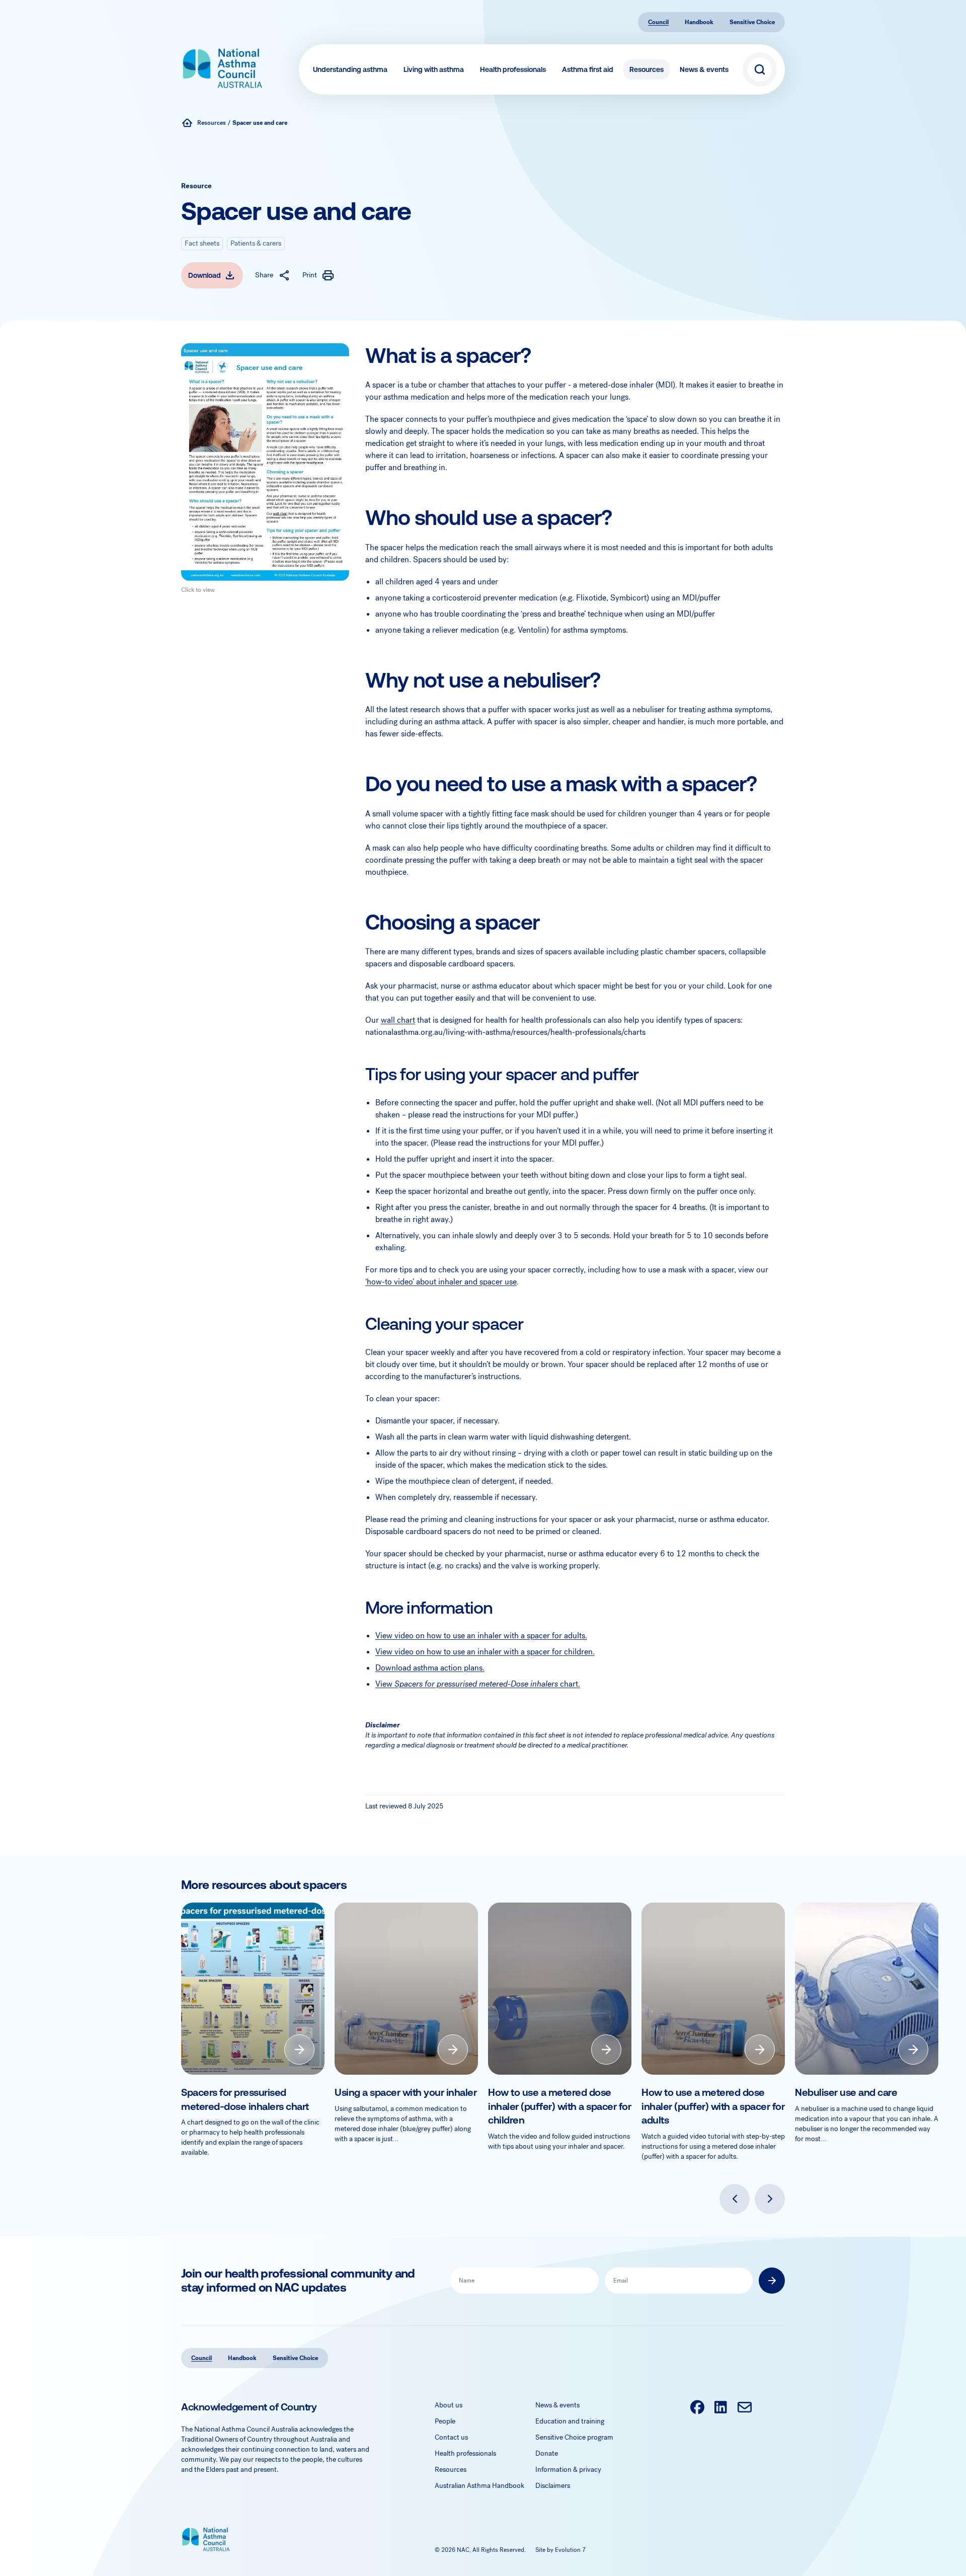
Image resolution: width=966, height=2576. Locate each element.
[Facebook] (697, 2408)
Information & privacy (568, 2470)
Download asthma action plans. (430, 1668)
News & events (704, 69)
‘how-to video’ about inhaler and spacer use (441, 1282)
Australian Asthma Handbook (479, 2486)
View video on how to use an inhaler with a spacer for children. (485, 1652)
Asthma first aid (588, 69)
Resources (647, 69)
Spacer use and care (260, 123)
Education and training (570, 2421)
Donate (547, 2453)
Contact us (451, 2437)
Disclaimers (553, 2486)
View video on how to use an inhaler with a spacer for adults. (481, 1636)
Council (658, 22)
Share (264, 275)
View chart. (478, 1684)
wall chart (398, 1020)
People (445, 2421)
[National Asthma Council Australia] (187, 123)
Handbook (699, 22)
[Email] (744, 2408)
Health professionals (513, 69)
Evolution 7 (570, 2550)
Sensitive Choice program (574, 2437)
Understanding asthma (350, 69)
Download (205, 275)
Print (310, 275)
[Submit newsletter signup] (772, 2281)
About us (449, 2405)
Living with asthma (434, 69)
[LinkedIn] (721, 2408)
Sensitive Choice (752, 22)
